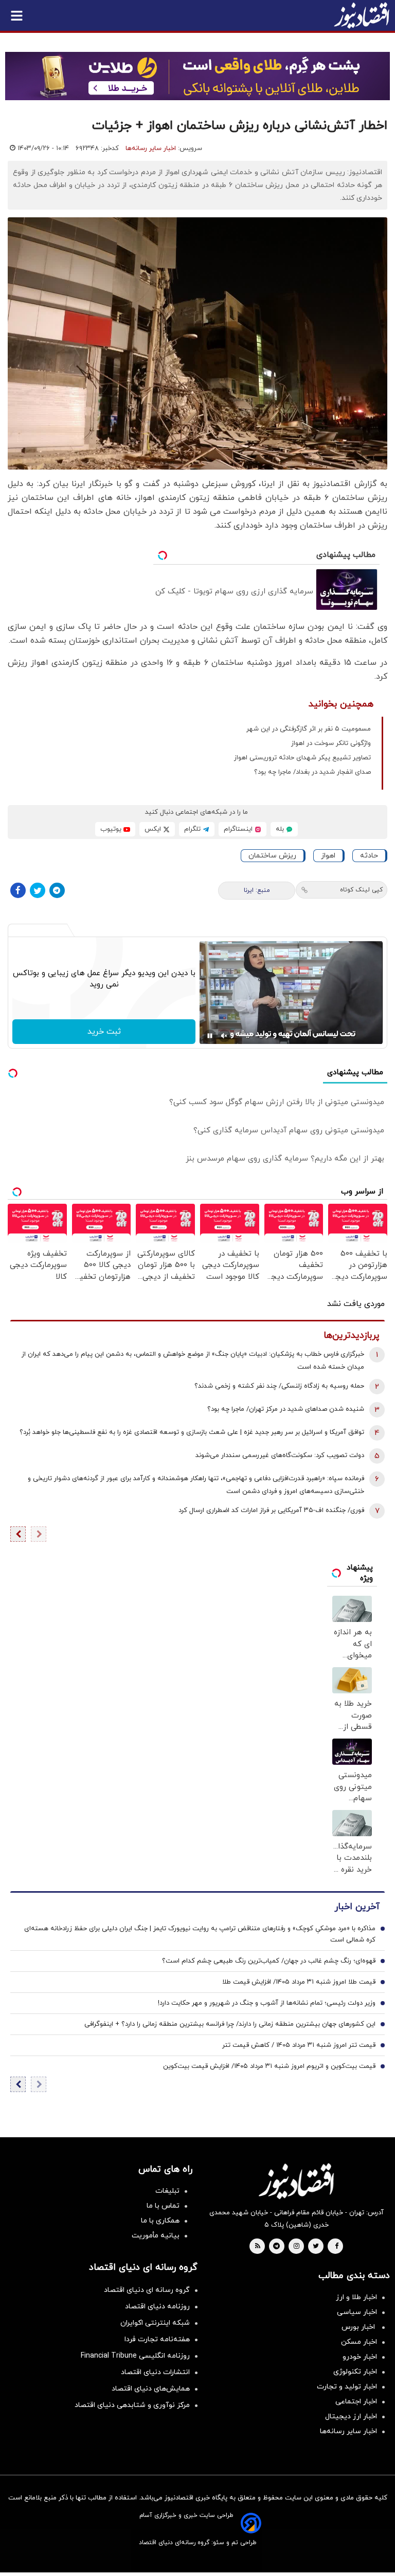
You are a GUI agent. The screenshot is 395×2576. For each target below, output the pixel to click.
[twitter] (316, 2247)
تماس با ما (163, 2206)
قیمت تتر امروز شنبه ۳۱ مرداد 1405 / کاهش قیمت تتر (299, 2045)
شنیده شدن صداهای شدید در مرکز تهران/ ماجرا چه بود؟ (286, 1409)
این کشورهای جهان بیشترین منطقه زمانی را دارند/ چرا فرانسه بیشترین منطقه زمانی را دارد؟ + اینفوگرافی (230, 2024)
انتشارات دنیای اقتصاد (155, 2372)
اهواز (328, 856)
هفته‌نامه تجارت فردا (157, 2339)
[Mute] (224, 1036)
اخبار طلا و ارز (356, 2297)
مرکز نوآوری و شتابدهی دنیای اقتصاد (132, 2405)
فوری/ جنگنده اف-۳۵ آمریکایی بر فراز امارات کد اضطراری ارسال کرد (271, 1510)
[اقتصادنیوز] (296, 2181)
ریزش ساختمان (272, 856)
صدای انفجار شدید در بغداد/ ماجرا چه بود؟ (312, 772)
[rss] (258, 2247)
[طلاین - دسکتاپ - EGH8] (197, 76)
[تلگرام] (57, 890)
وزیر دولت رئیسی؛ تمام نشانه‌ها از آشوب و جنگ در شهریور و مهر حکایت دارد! (267, 2003)
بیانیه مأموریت (156, 2236)
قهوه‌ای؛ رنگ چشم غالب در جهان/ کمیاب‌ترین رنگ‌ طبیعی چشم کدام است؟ (269, 1961)
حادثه (369, 856)
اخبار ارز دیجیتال (351, 2416)
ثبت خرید (104, 1032)
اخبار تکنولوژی (355, 2372)
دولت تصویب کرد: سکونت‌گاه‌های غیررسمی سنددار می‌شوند (280, 1455)
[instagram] (297, 2247)
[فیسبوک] (18, 890)
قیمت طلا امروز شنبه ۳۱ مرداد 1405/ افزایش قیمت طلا (299, 1982)
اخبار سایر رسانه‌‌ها (348, 2431)
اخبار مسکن (359, 2342)
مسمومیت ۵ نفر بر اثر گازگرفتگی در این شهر (309, 729)
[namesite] (362, 15)
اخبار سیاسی (357, 2312)
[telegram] (276, 2247)
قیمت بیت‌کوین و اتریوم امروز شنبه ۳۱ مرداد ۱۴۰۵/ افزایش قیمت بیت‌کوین (269, 2066)
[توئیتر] (38, 890)
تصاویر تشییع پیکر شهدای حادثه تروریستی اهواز (302, 758)
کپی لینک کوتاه (361, 890)
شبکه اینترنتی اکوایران (155, 2323)
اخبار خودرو (360, 2357)
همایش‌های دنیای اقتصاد (151, 2389)
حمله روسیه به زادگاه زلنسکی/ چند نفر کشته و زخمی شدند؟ (279, 1386)
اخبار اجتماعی (356, 2402)
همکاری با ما (160, 2221)
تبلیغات (167, 2191)
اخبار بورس (359, 2327)
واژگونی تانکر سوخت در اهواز (331, 743)
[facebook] (337, 2247)
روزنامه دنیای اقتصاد (157, 2307)
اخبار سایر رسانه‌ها (151, 148)
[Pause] (210, 1036)
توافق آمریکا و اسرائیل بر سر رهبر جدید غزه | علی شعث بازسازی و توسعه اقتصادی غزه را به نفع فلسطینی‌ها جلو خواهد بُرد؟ (192, 1432)
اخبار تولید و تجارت (347, 2387)
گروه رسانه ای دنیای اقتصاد (147, 2290)
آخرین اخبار (357, 1907)
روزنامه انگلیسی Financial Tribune (135, 2356)
